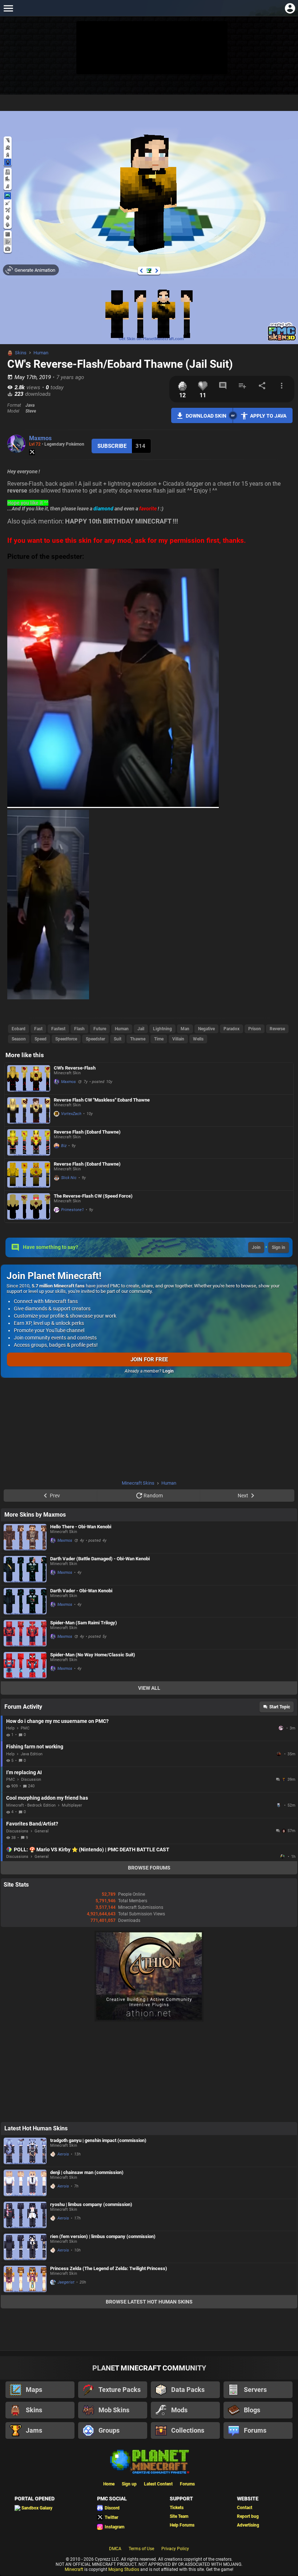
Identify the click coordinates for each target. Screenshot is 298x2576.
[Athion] (149, 2020)
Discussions (17, 1831)
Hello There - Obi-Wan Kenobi (81, 1527)
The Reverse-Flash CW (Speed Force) (93, 1196)
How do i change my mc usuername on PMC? (57, 1721)
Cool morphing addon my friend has (47, 1798)
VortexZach (71, 1114)
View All (149, 1688)
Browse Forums (149, 1868)
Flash (79, 1029)
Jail (141, 1029)
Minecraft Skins (138, 1483)
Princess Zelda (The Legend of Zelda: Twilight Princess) (109, 2268)
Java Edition (32, 1754)
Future (100, 1029)
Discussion (31, 1779)
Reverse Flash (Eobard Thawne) (87, 1132)
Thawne (138, 1039)
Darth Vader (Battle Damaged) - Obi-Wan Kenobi (100, 1559)
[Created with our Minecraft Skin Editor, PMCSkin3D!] (282, 340)
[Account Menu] (290, 8)
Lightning (162, 1029)
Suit (118, 1039)
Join (256, 1247)
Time (159, 1039)
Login (168, 1371)
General (42, 1831)
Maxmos (40, 438)
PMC (25, 1728)
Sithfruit (283, 1856)
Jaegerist (66, 2282)
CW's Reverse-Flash (75, 1068)
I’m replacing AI (24, 1772)
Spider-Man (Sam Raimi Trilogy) (84, 1623)
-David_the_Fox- (282, 1728)
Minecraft (74, 2569)
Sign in (279, 1247)
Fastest (58, 1029)
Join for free (149, 1359)
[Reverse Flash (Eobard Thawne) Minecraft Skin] (29, 1142)
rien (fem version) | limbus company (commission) (103, 2236)
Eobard (19, 1029)
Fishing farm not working (35, 1747)
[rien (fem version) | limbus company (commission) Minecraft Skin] (25, 2247)
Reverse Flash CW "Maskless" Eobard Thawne (102, 1100)
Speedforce (66, 1039)
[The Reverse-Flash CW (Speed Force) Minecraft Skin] (29, 1207)
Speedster (95, 1039)
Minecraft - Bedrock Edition (31, 1805)
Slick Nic (69, 1178)
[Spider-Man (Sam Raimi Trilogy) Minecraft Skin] (25, 1633)
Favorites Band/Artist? (32, 1824)
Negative (206, 1029)
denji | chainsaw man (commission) (87, 2172)
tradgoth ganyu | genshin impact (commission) (98, 2140)
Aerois (63, 2154)
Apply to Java (268, 416)
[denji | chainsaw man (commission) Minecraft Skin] (25, 2183)
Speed (41, 1039)
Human (41, 353)
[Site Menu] (8, 8)
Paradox (231, 1029)
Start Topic (280, 1707)
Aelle (279, 1754)
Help (10, 1728)
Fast (38, 1029)
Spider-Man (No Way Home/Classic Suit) (93, 1655)
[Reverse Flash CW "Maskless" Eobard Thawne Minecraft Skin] (29, 1110)
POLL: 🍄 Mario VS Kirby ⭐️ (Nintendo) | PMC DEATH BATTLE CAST (92, 1850)
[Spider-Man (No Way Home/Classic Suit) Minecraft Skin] (25, 1665)
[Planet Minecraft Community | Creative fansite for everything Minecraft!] (149, 2461)
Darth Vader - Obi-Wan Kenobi (81, 1591)
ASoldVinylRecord (279, 1805)
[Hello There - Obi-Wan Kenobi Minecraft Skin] (25, 1537)
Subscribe (112, 446)
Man (185, 1029)
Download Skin (206, 416)
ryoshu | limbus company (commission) (91, 2204)
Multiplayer (72, 1805)
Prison (255, 1029)
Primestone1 (73, 1210)
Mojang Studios (124, 2569)
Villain (178, 1039)
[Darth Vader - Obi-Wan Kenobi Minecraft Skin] (25, 1601)
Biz (64, 1146)
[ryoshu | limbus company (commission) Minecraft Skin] (25, 2215)
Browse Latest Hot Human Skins (149, 2302)
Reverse (277, 1029)
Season (19, 1039)
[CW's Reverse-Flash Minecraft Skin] (29, 1078)
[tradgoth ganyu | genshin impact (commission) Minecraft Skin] (25, 2151)
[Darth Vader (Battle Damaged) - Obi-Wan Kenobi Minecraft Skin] (25, 1569)
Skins (21, 353)
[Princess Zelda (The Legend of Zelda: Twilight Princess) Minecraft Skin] (25, 2279)
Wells (198, 1039)
